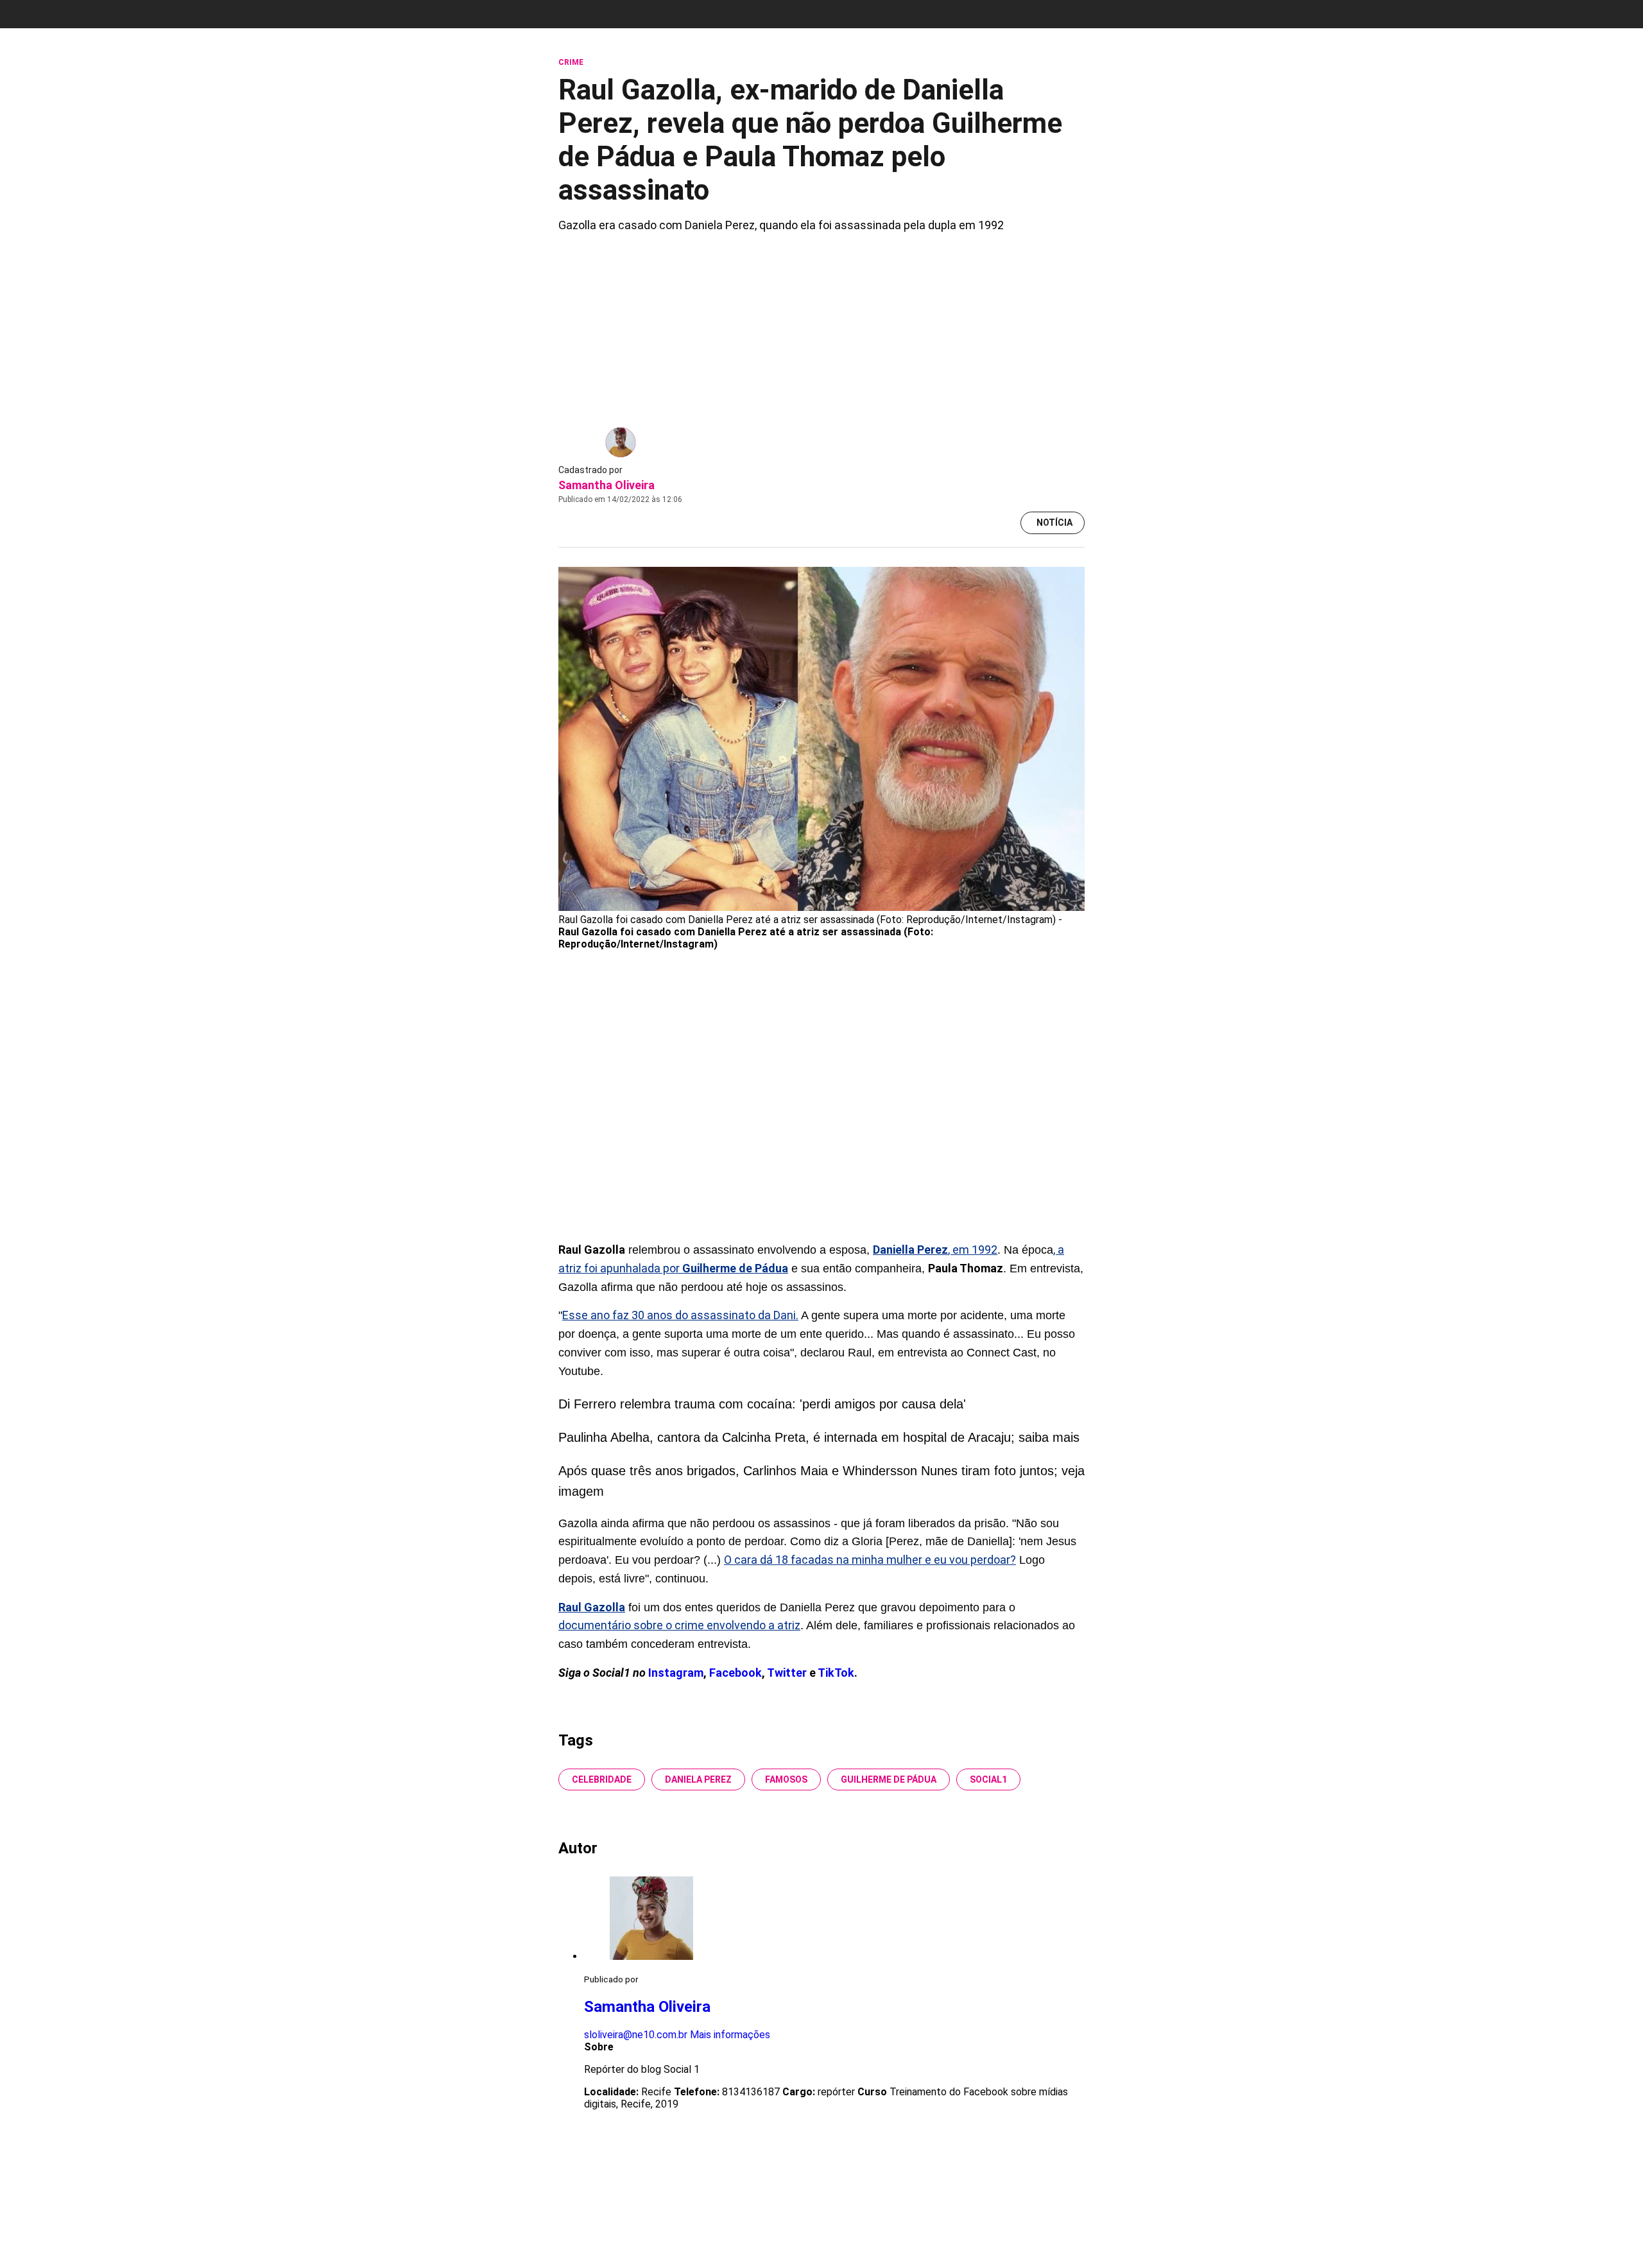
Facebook (735, 1673)
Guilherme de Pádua (889, 1779)
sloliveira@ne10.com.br (636, 2035)
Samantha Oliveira (606, 485)
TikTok (836, 1673)
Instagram (676, 1673)
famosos (786, 1779)
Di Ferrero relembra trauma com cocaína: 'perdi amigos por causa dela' (762, 1404)
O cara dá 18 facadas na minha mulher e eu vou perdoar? (870, 1560)
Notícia (1054, 523)
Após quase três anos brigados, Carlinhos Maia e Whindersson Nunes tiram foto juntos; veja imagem (821, 1481)
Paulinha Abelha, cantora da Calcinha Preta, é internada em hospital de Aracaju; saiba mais (819, 1437)
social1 (988, 1779)
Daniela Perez (698, 1779)
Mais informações (730, 2035)
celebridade (602, 1779)
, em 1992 (935, 1250)
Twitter (788, 1673)
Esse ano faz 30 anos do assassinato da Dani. (680, 1315)
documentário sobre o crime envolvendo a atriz (679, 1625)
